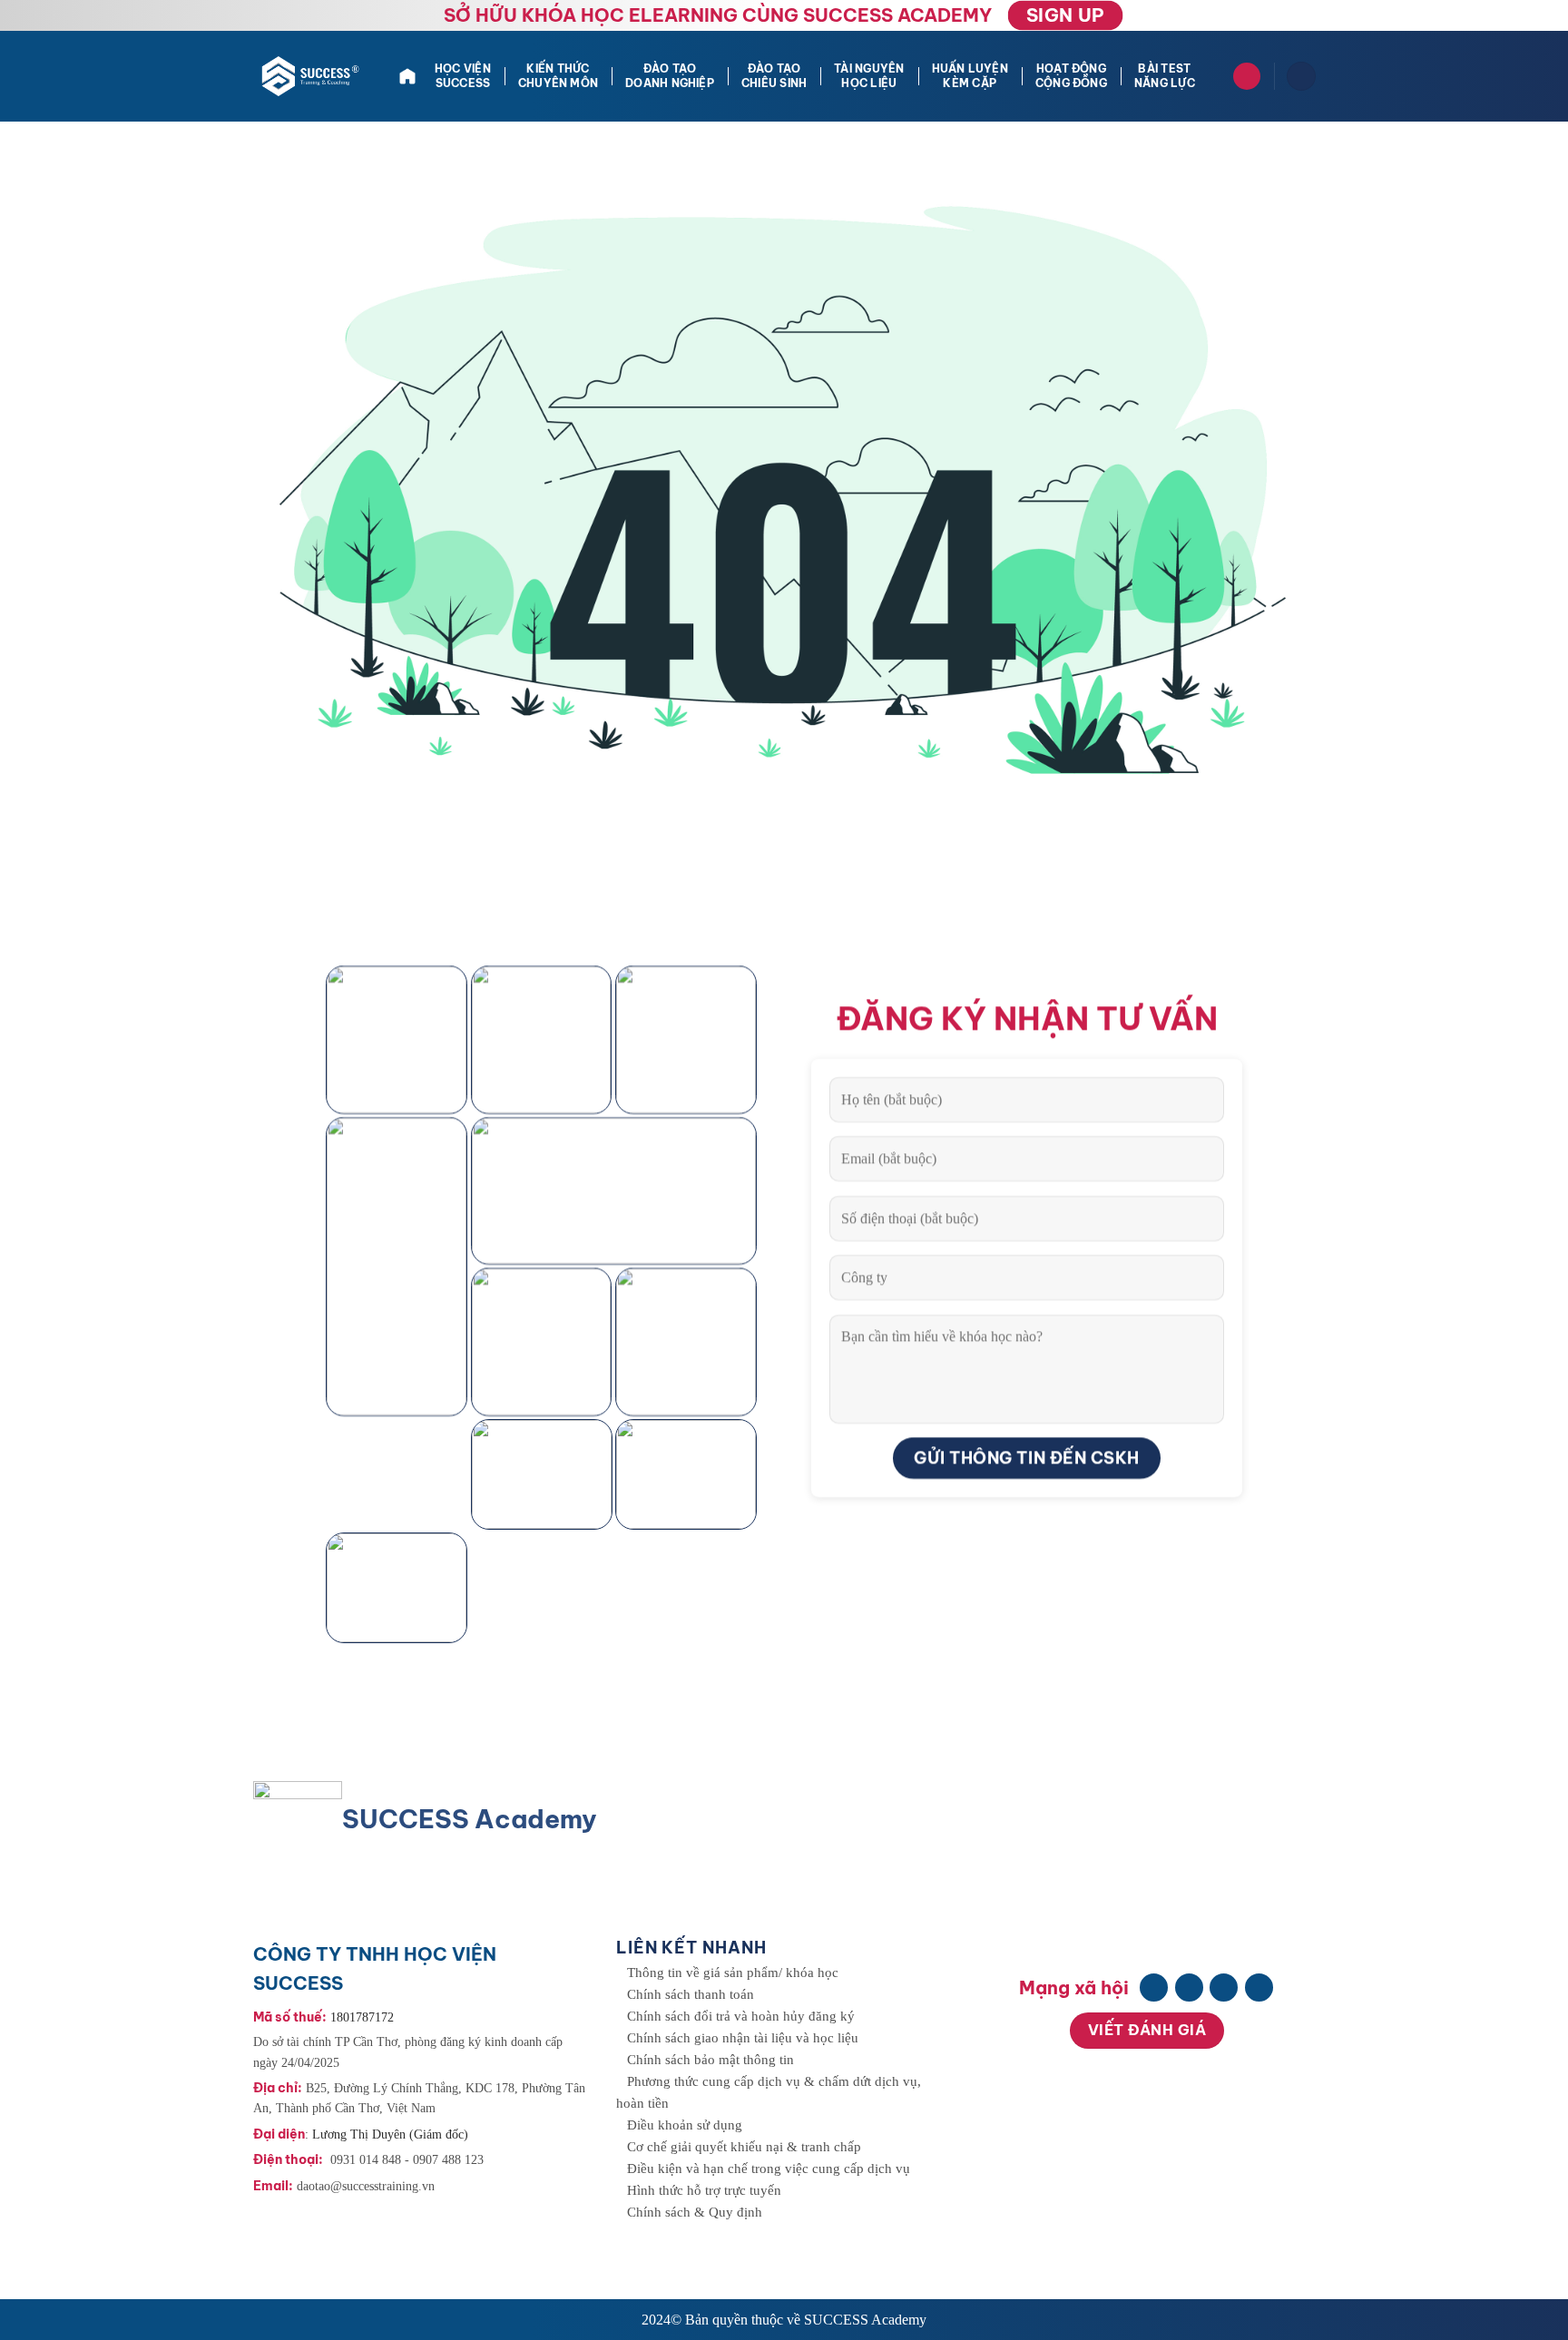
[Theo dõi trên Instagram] (1189, 1988)
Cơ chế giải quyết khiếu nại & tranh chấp (744, 2147)
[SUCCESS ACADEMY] (312, 76)
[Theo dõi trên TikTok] (1224, 1988)
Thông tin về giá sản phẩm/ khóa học (733, 1973)
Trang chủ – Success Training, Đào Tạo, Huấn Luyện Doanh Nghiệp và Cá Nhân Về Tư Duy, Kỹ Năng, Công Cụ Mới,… (410, 76)
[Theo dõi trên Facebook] (1154, 1988)
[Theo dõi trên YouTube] (1259, 1988)
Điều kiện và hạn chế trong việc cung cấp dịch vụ (769, 2169)
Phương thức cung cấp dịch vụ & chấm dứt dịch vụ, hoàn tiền (769, 2092)
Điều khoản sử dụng (685, 2125)
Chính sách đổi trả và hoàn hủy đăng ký (741, 2016)
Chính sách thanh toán (691, 1994)
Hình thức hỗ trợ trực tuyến (704, 2190)
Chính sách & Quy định (695, 2212)
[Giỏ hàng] (1301, 77)
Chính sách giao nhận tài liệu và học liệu (743, 2038)
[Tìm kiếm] (1247, 76)
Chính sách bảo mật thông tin (710, 2060)
